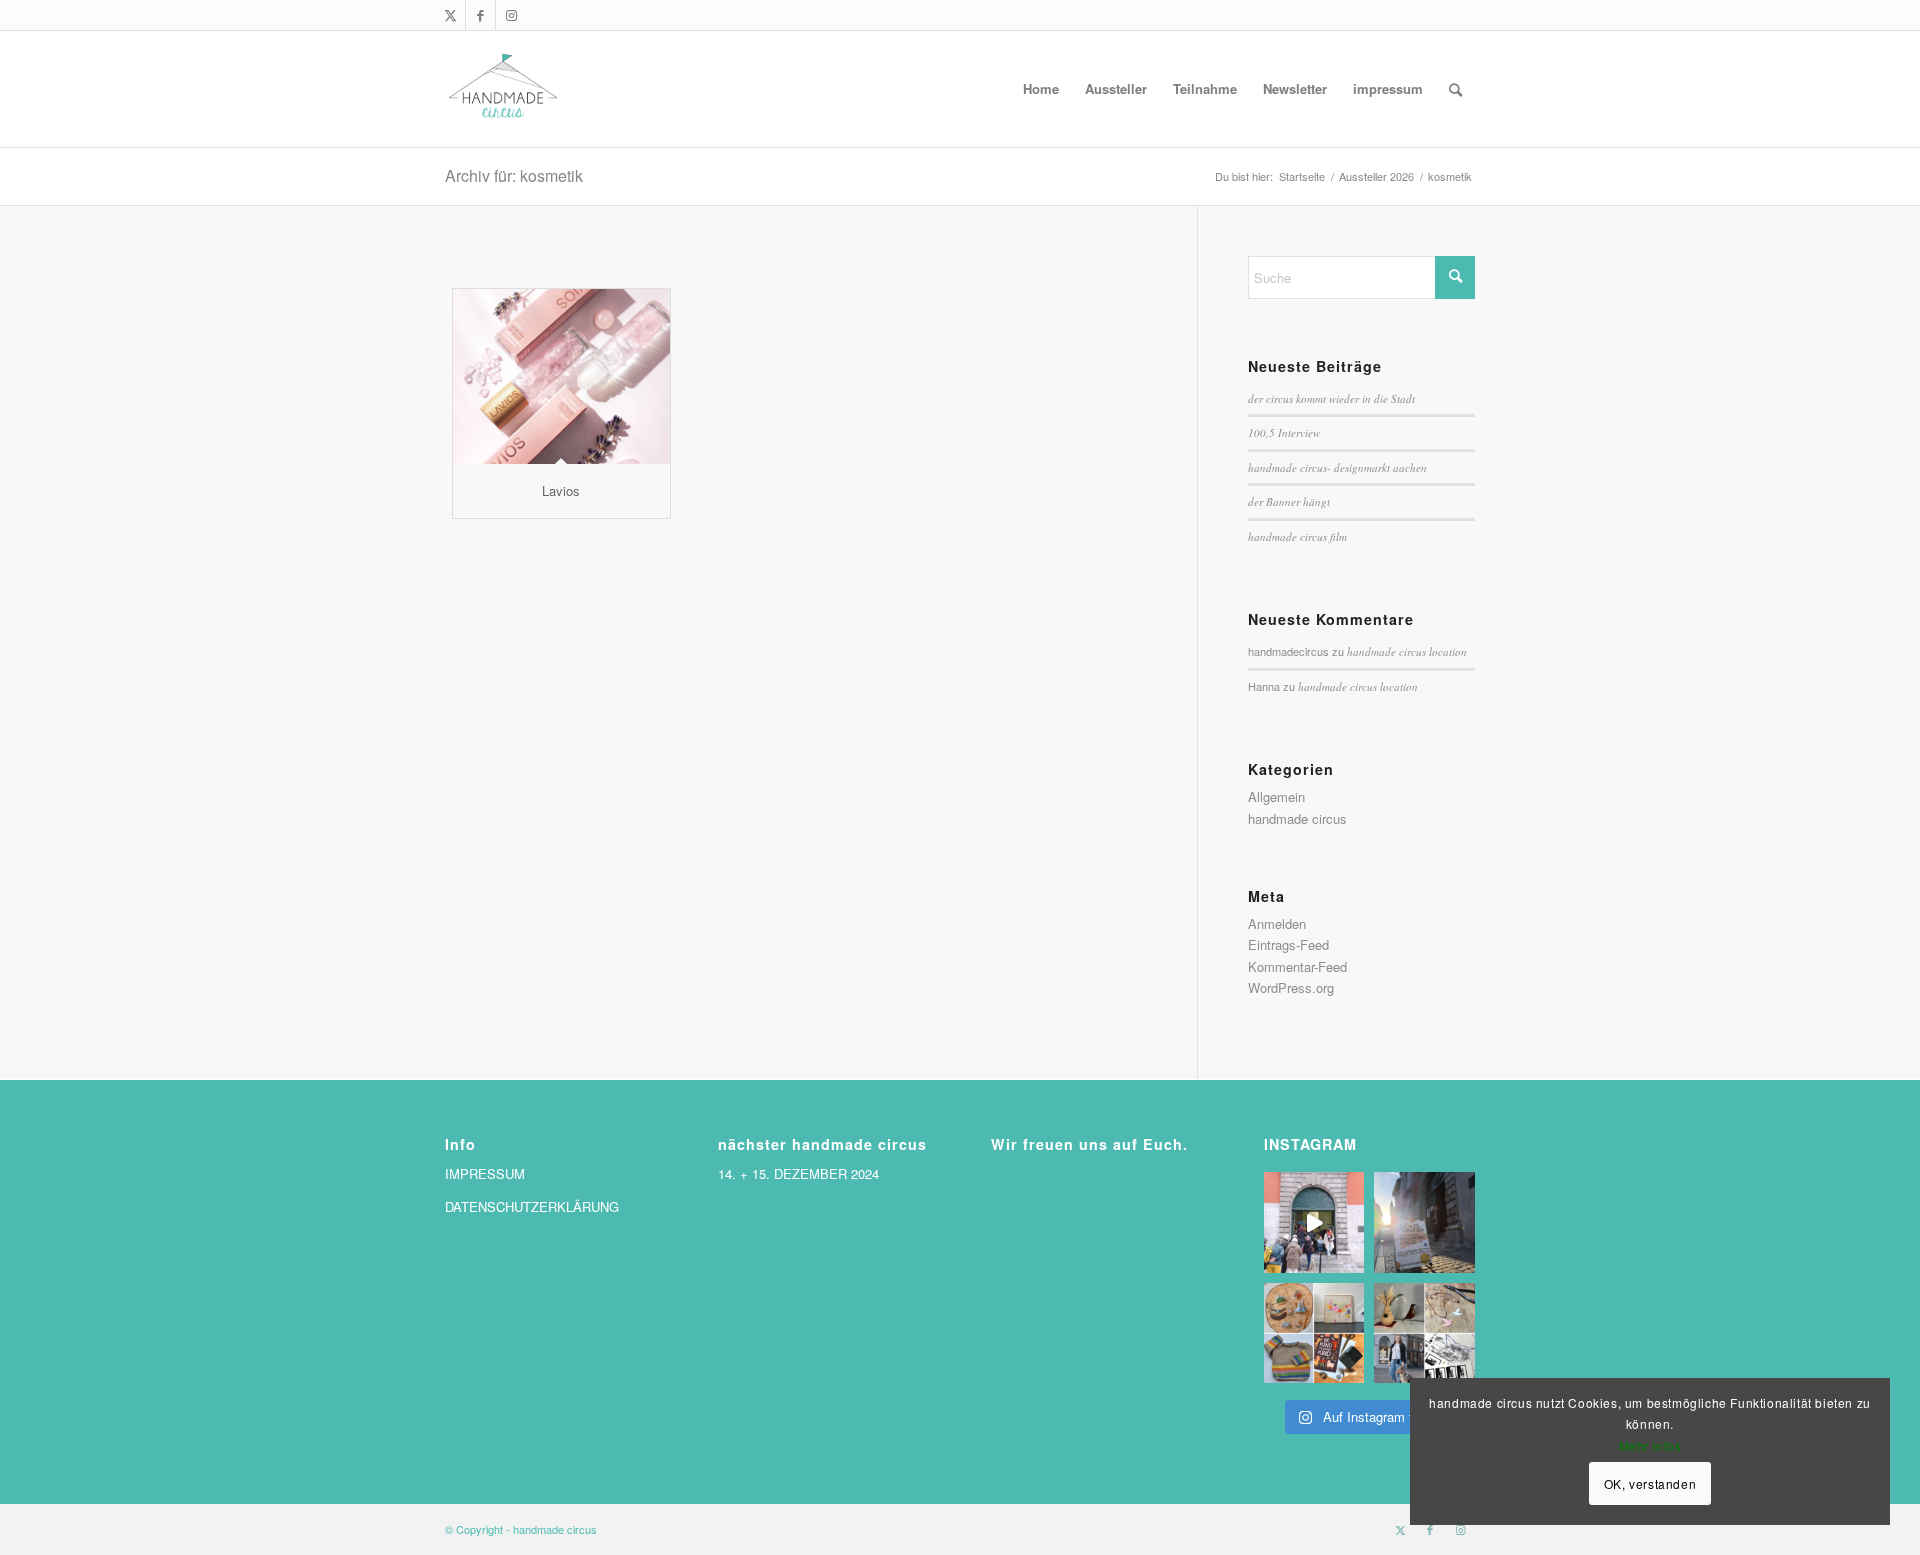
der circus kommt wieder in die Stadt (1331, 398)
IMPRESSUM (485, 1173)
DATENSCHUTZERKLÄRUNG (532, 1206)
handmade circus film (1297, 536)
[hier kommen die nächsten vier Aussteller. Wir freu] (1424, 1333)
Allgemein (1276, 796)
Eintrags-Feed (1288, 944)
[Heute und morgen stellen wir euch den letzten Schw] (1314, 1333)
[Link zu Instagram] (511, 15)
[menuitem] (1041, 89)
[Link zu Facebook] (480, 15)
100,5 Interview (1284, 432)
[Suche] (1455, 89)
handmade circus (1297, 818)
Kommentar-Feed (1297, 966)
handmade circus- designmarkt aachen (1337, 467)
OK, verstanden (1650, 1483)
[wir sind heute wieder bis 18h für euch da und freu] (1314, 1222)
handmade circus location (1407, 651)
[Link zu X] (450, 15)
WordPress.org (1291, 987)
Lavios (561, 490)
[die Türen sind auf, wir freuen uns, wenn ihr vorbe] (1424, 1222)
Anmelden (1277, 923)
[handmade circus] (503, 89)
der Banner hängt (1289, 501)
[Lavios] (561, 376)
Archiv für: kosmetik (514, 175)
